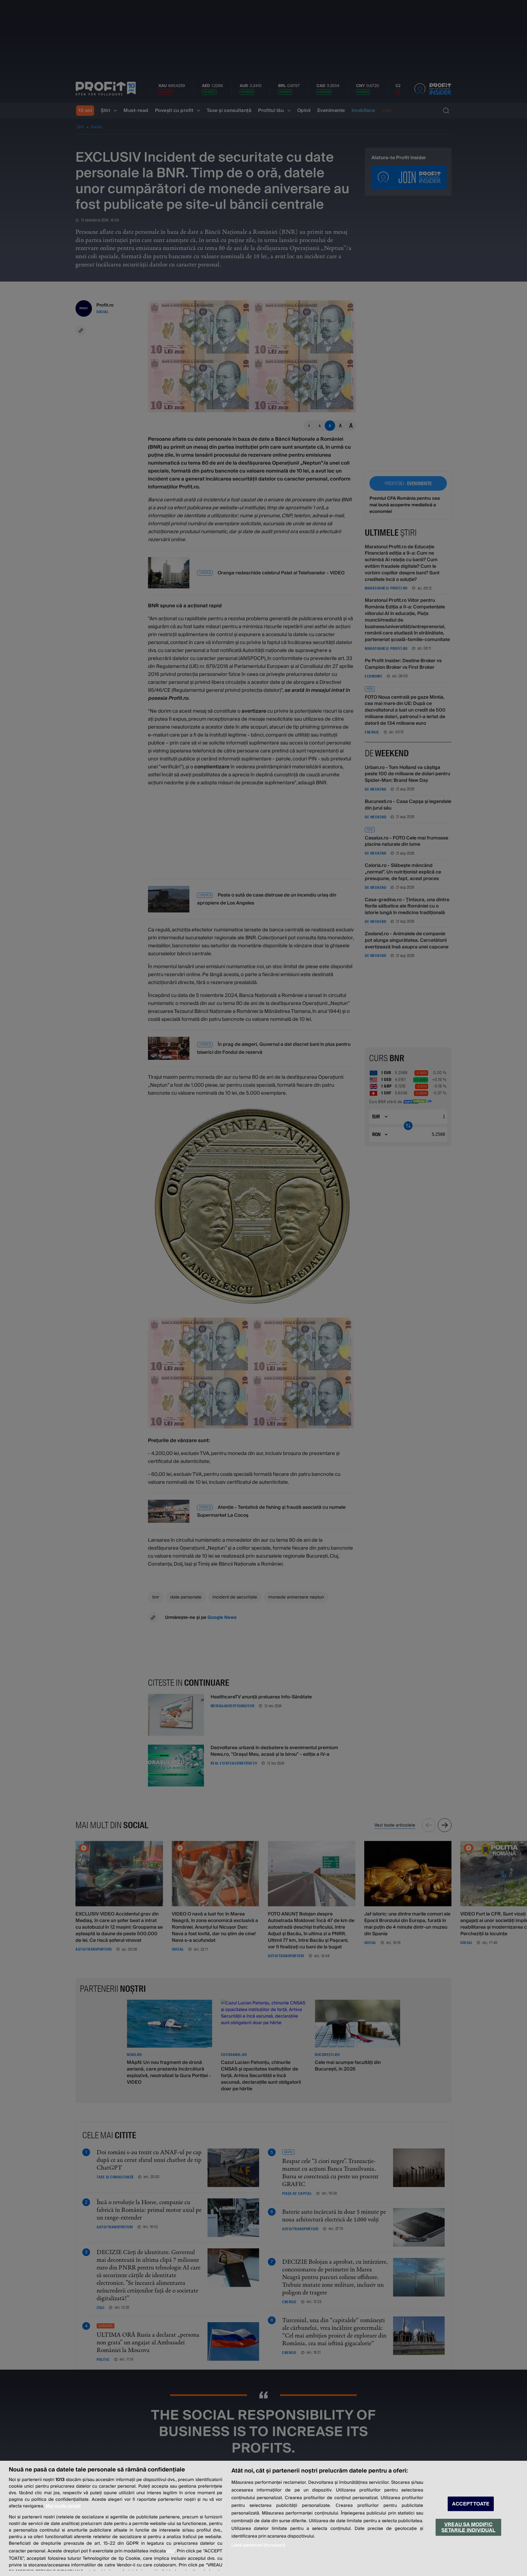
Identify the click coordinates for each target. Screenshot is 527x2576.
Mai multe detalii (63, 2506)
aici (171, 2551)
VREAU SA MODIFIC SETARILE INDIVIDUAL (468, 2527)
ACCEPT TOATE (471, 2504)
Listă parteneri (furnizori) (258, 2545)
